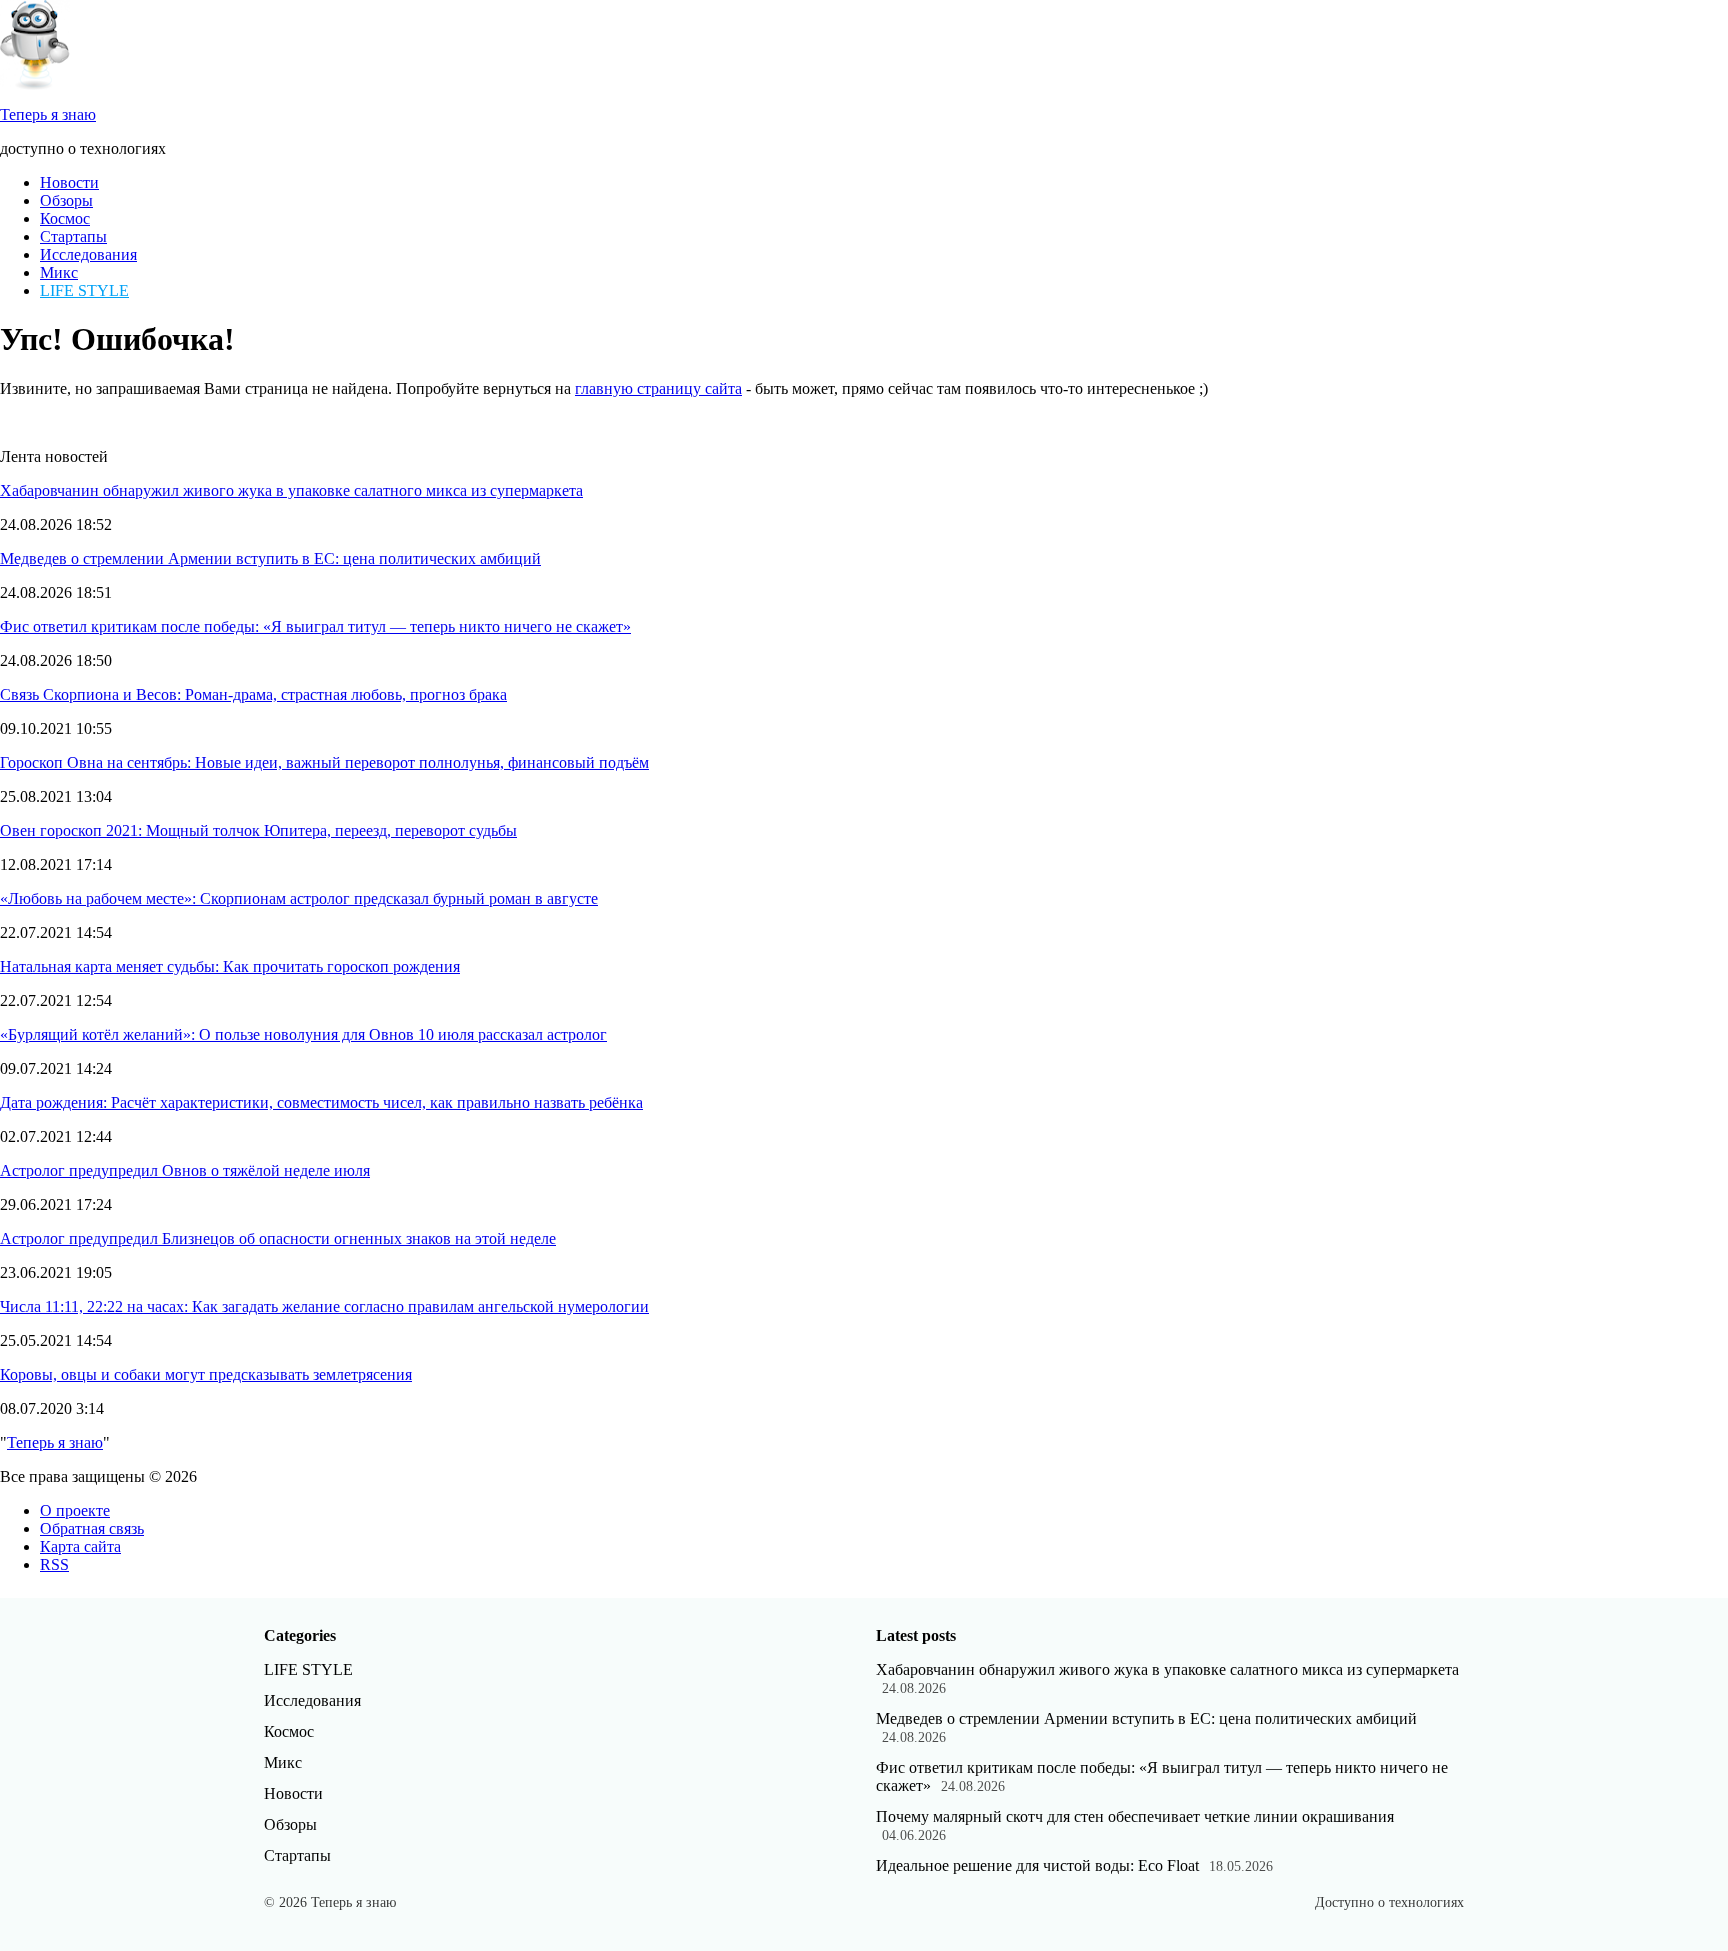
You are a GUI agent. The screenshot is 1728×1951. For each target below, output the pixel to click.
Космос (65, 218)
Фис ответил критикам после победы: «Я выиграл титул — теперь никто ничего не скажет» (315, 626)
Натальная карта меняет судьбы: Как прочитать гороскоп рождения (230, 966)
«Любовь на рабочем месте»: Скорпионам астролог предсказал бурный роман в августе (299, 898)
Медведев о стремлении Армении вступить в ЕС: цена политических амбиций (270, 558)
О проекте (75, 1510)
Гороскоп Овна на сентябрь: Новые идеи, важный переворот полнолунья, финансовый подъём (324, 762)
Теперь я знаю (55, 1442)
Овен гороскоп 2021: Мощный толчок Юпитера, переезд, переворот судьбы (258, 830)
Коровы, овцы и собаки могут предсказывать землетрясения (206, 1374)
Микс (59, 272)
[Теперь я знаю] (35, 84)
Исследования (88, 254)
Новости (69, 182)
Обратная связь (92, 1528)
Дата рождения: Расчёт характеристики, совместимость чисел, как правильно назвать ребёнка (321, 1102)
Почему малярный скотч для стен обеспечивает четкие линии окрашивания (1135, 1816)
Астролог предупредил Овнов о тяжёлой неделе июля (185, 1170)
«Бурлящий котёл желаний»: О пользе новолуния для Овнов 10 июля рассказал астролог (303, 1034)
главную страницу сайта (658, 388)
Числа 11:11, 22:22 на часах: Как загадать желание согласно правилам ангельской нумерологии (324, 1306)
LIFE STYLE (84, 290)
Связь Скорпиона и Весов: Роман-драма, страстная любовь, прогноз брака (253, 694)
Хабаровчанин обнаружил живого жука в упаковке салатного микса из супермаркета (291, 490)
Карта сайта (80, 1546)
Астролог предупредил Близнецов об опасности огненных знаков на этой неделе (278, 1238)
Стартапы (73, 236)
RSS (54, 1564)
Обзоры (66, 200)
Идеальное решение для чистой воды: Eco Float (1037, 1865)
